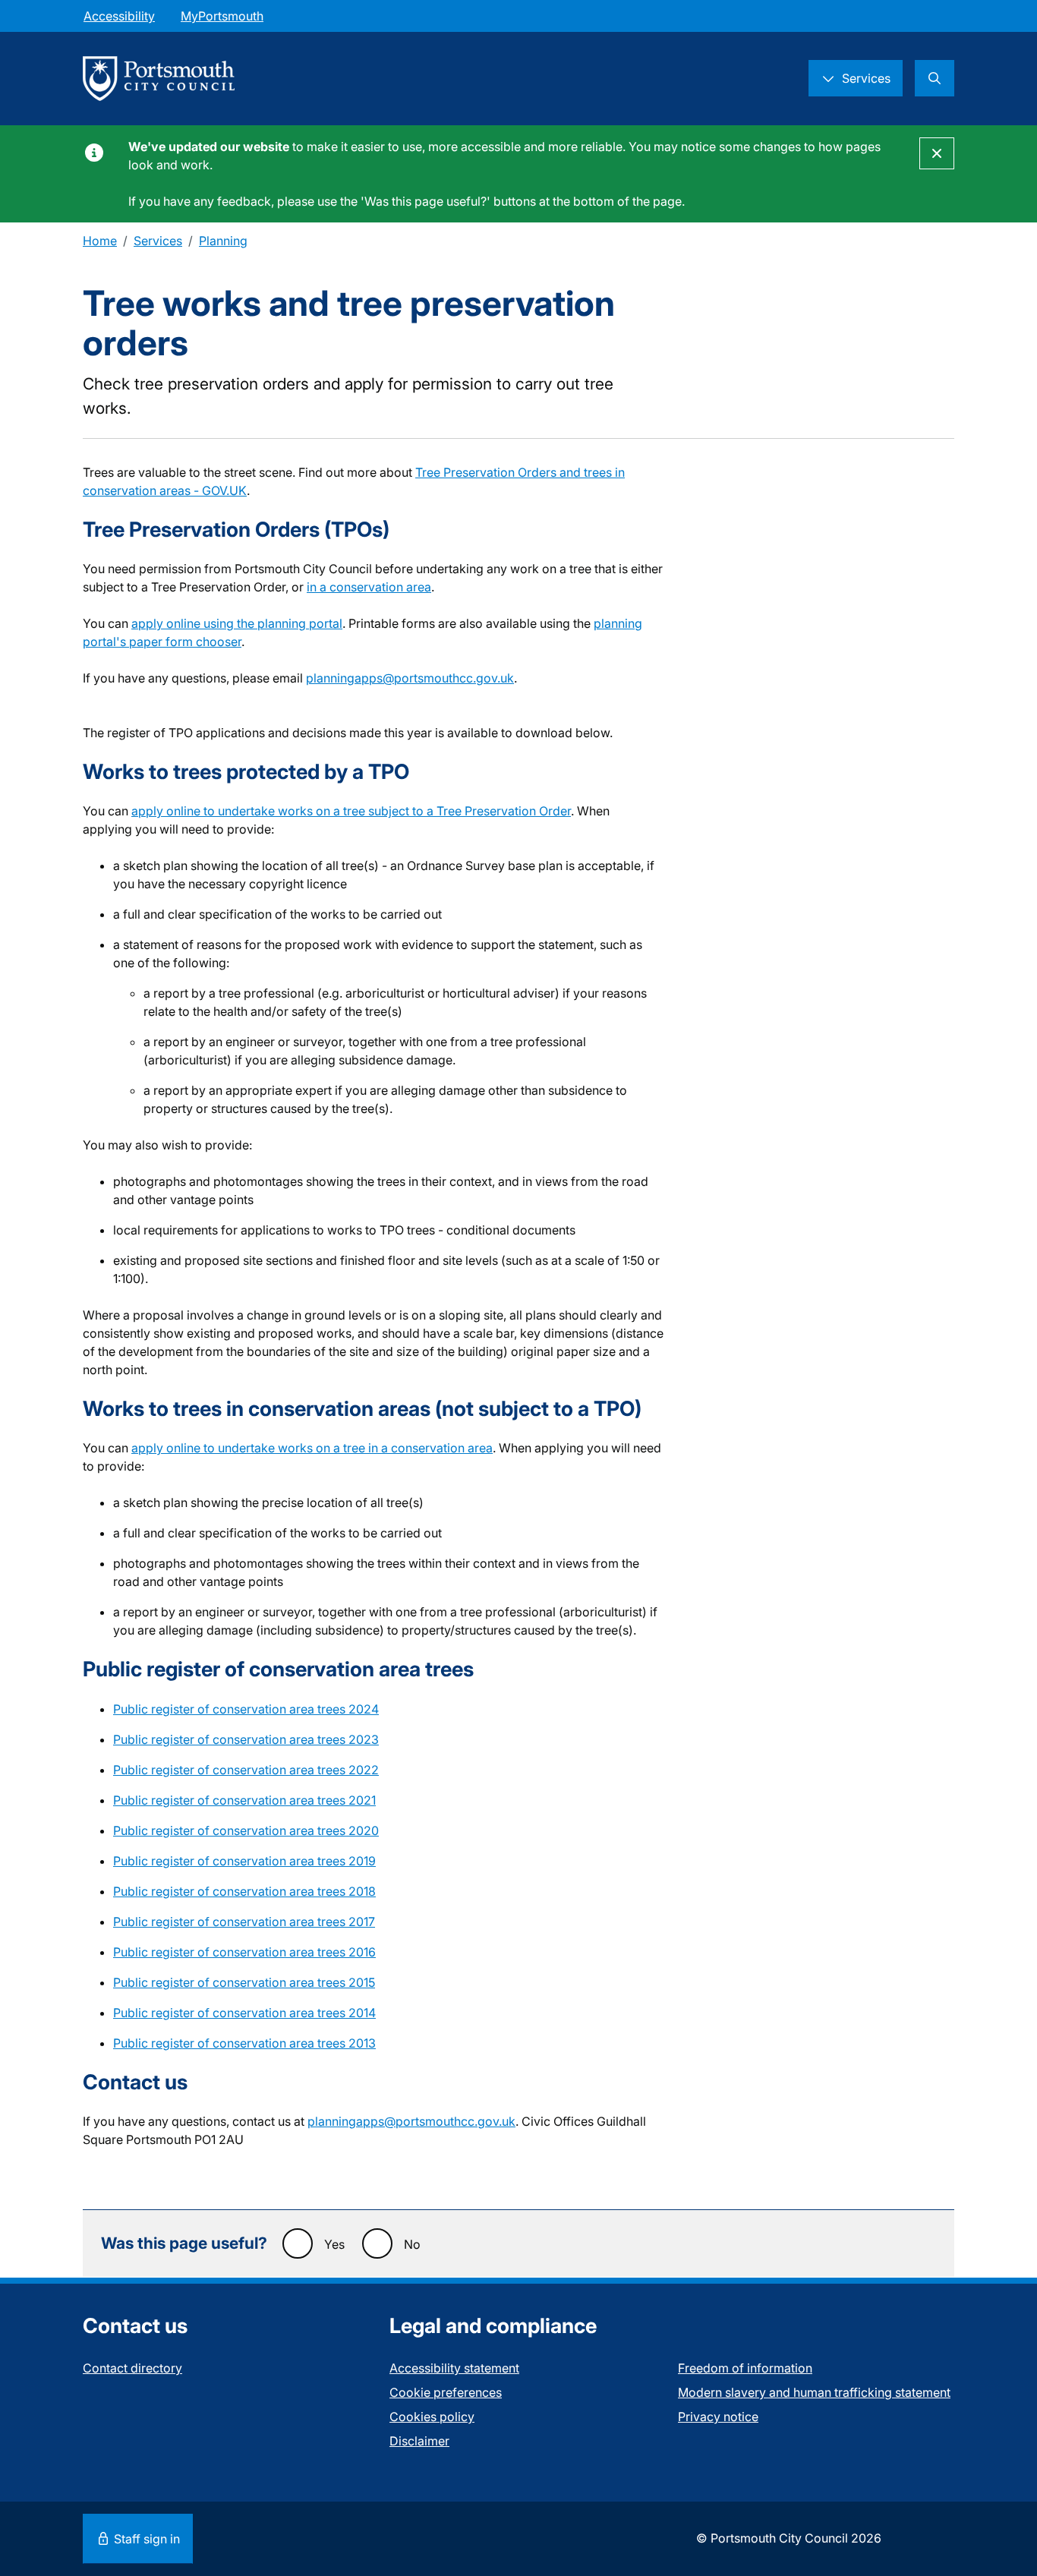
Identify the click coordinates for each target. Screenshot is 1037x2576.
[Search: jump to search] (935, 78)
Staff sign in (145, 2539)
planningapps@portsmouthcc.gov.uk (410, 678)
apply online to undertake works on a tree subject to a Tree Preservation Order (351, 811)
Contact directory (132, 2368)
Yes (334, 2244)
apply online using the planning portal (237, 623)
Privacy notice (718, 2417)
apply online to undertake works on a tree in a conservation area (312, 1448)
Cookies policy (432, 2417)
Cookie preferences (446, 2392)
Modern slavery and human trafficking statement (814, 2392)
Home (100, 241)
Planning (223, 241)
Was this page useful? (184, 2243)
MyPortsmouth (222, 16)
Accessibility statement (454, 2368)
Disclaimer (419, 2441)
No (412, 2244)
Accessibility (119, 16)
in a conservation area (369, 587)
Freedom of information (745, 2368)
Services (158, 241)
